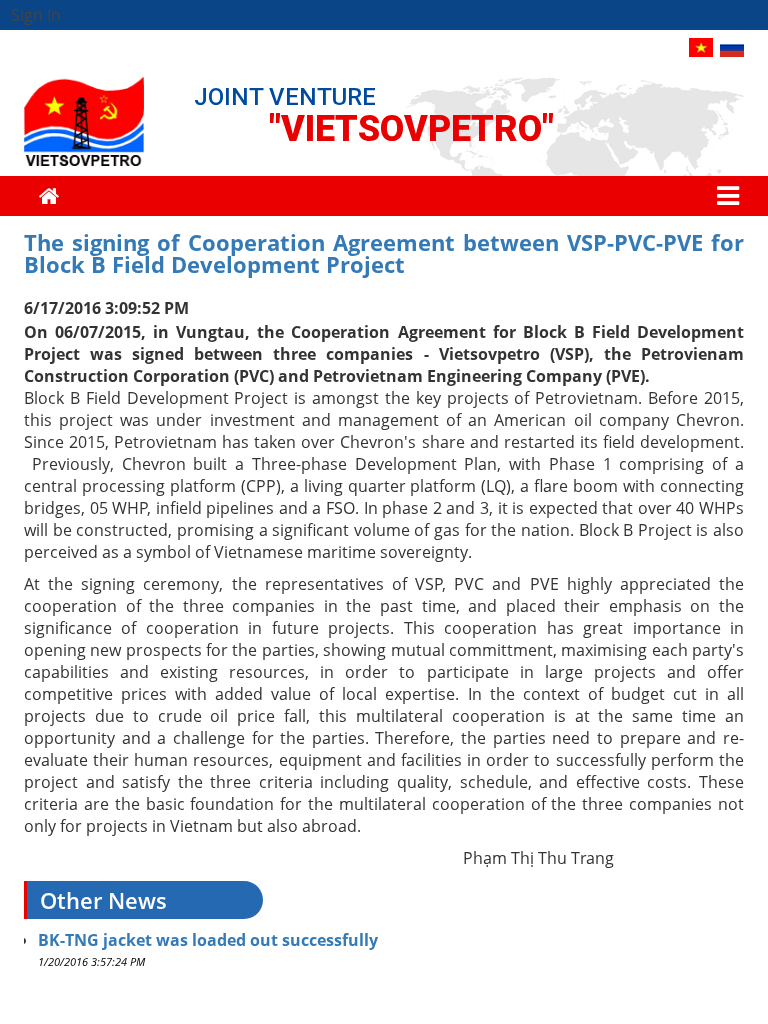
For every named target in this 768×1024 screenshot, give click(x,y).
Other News (103, 900)
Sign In (36, 15)
